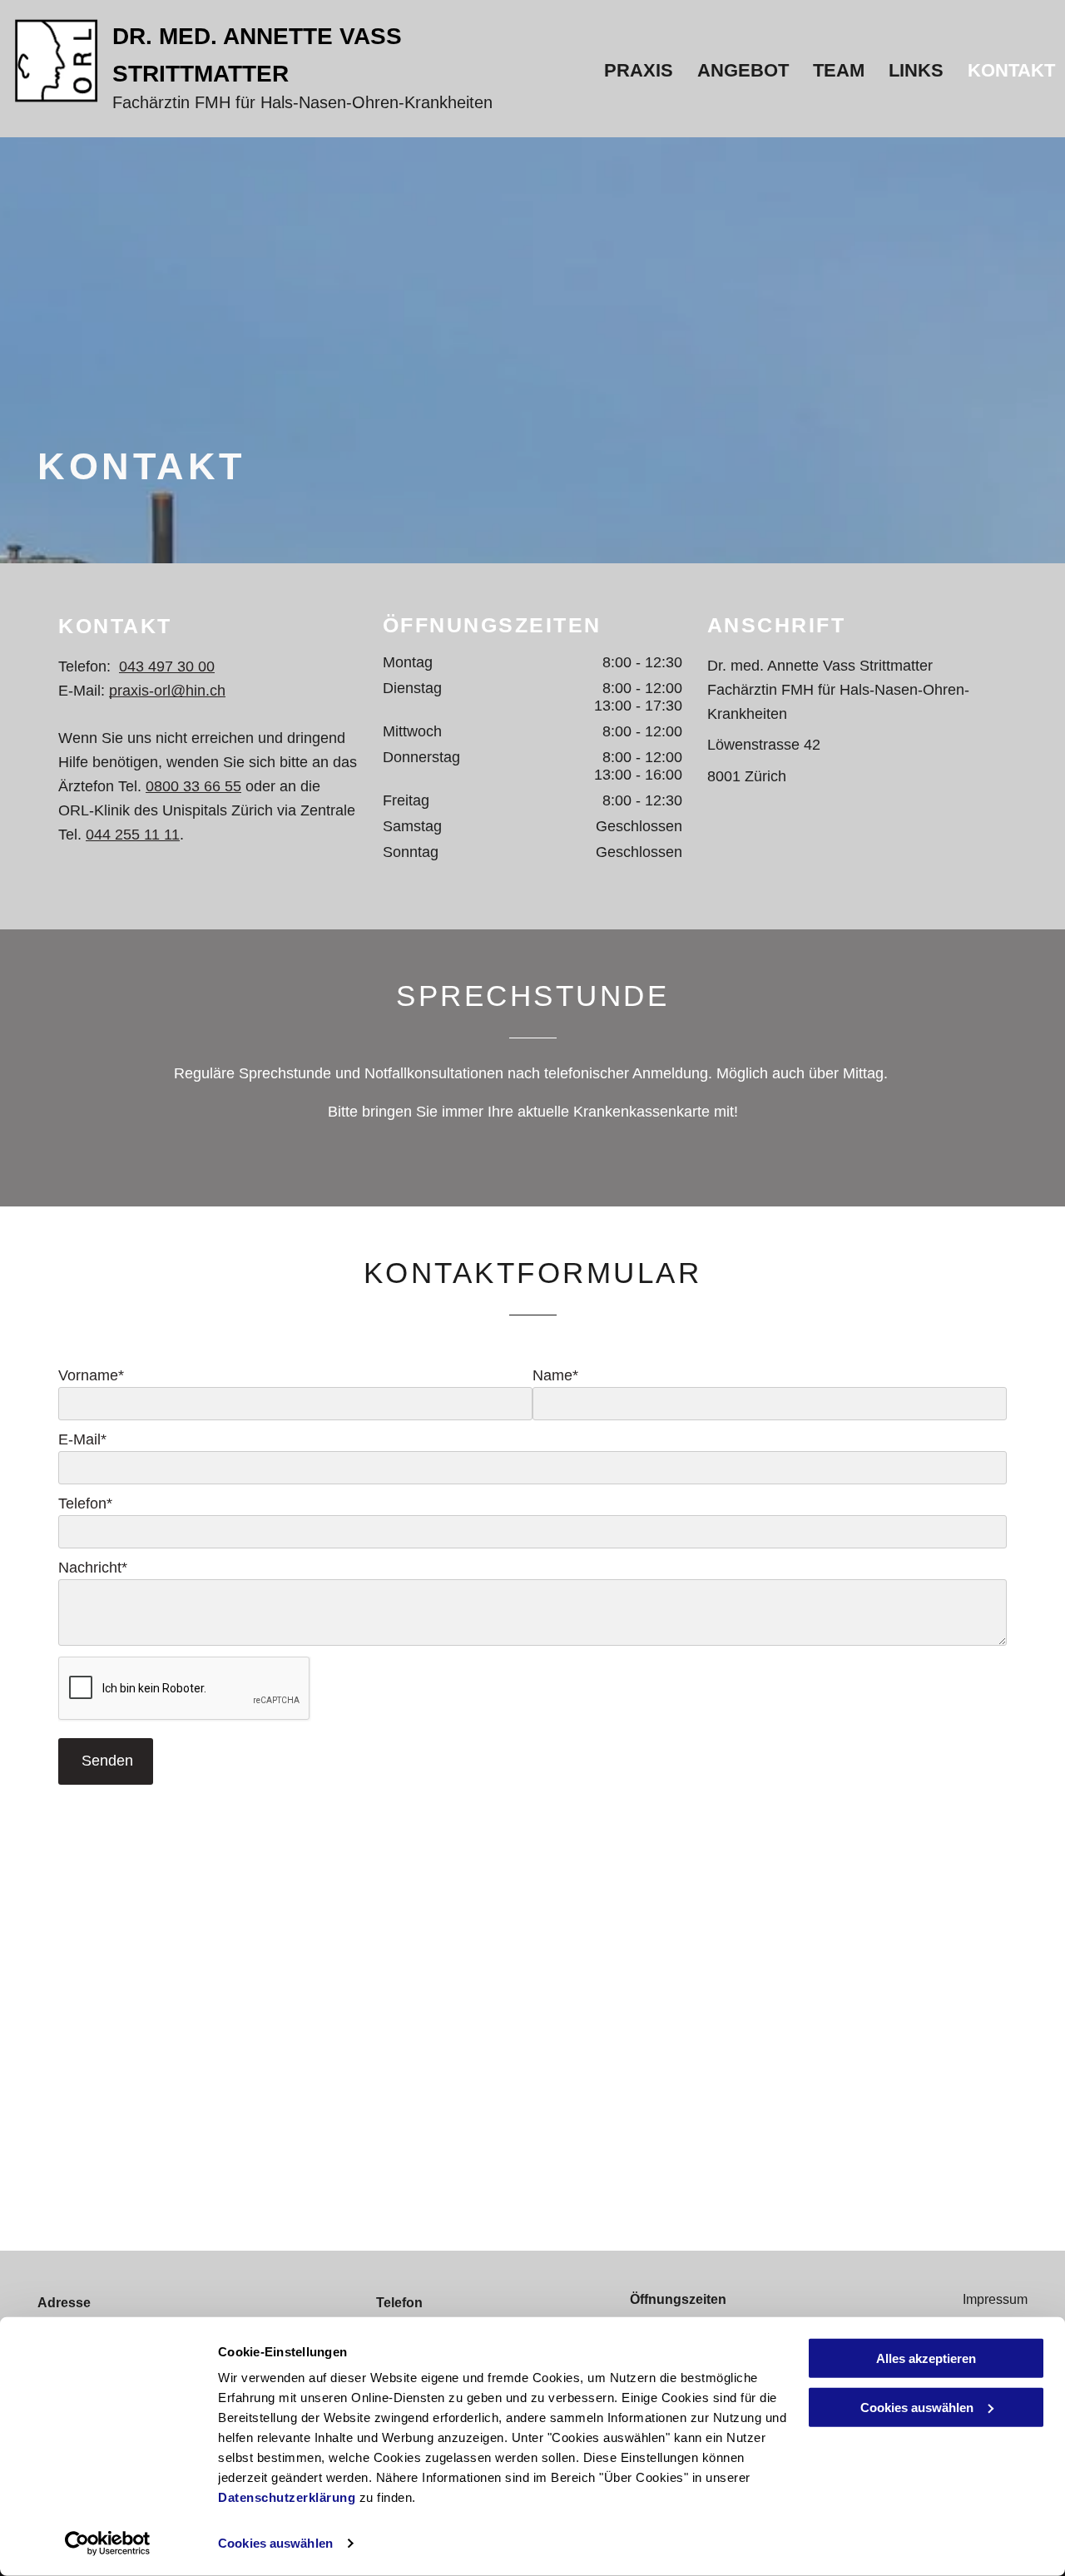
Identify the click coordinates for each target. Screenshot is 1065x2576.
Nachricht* (93, 1568)
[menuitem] (637, 71)
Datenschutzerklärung (287, 2497)
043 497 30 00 (167, 666)
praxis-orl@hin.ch (167, 691)
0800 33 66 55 (193, 786)
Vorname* (91, 1375)
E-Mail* (82, 1439)
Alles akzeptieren (926, 2358)
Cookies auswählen (275, 2543)
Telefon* (85, 1503)
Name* (555, 1375)
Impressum (995, 2299)
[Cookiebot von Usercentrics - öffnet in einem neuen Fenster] (108, 2544)
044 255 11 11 (133, 835)
